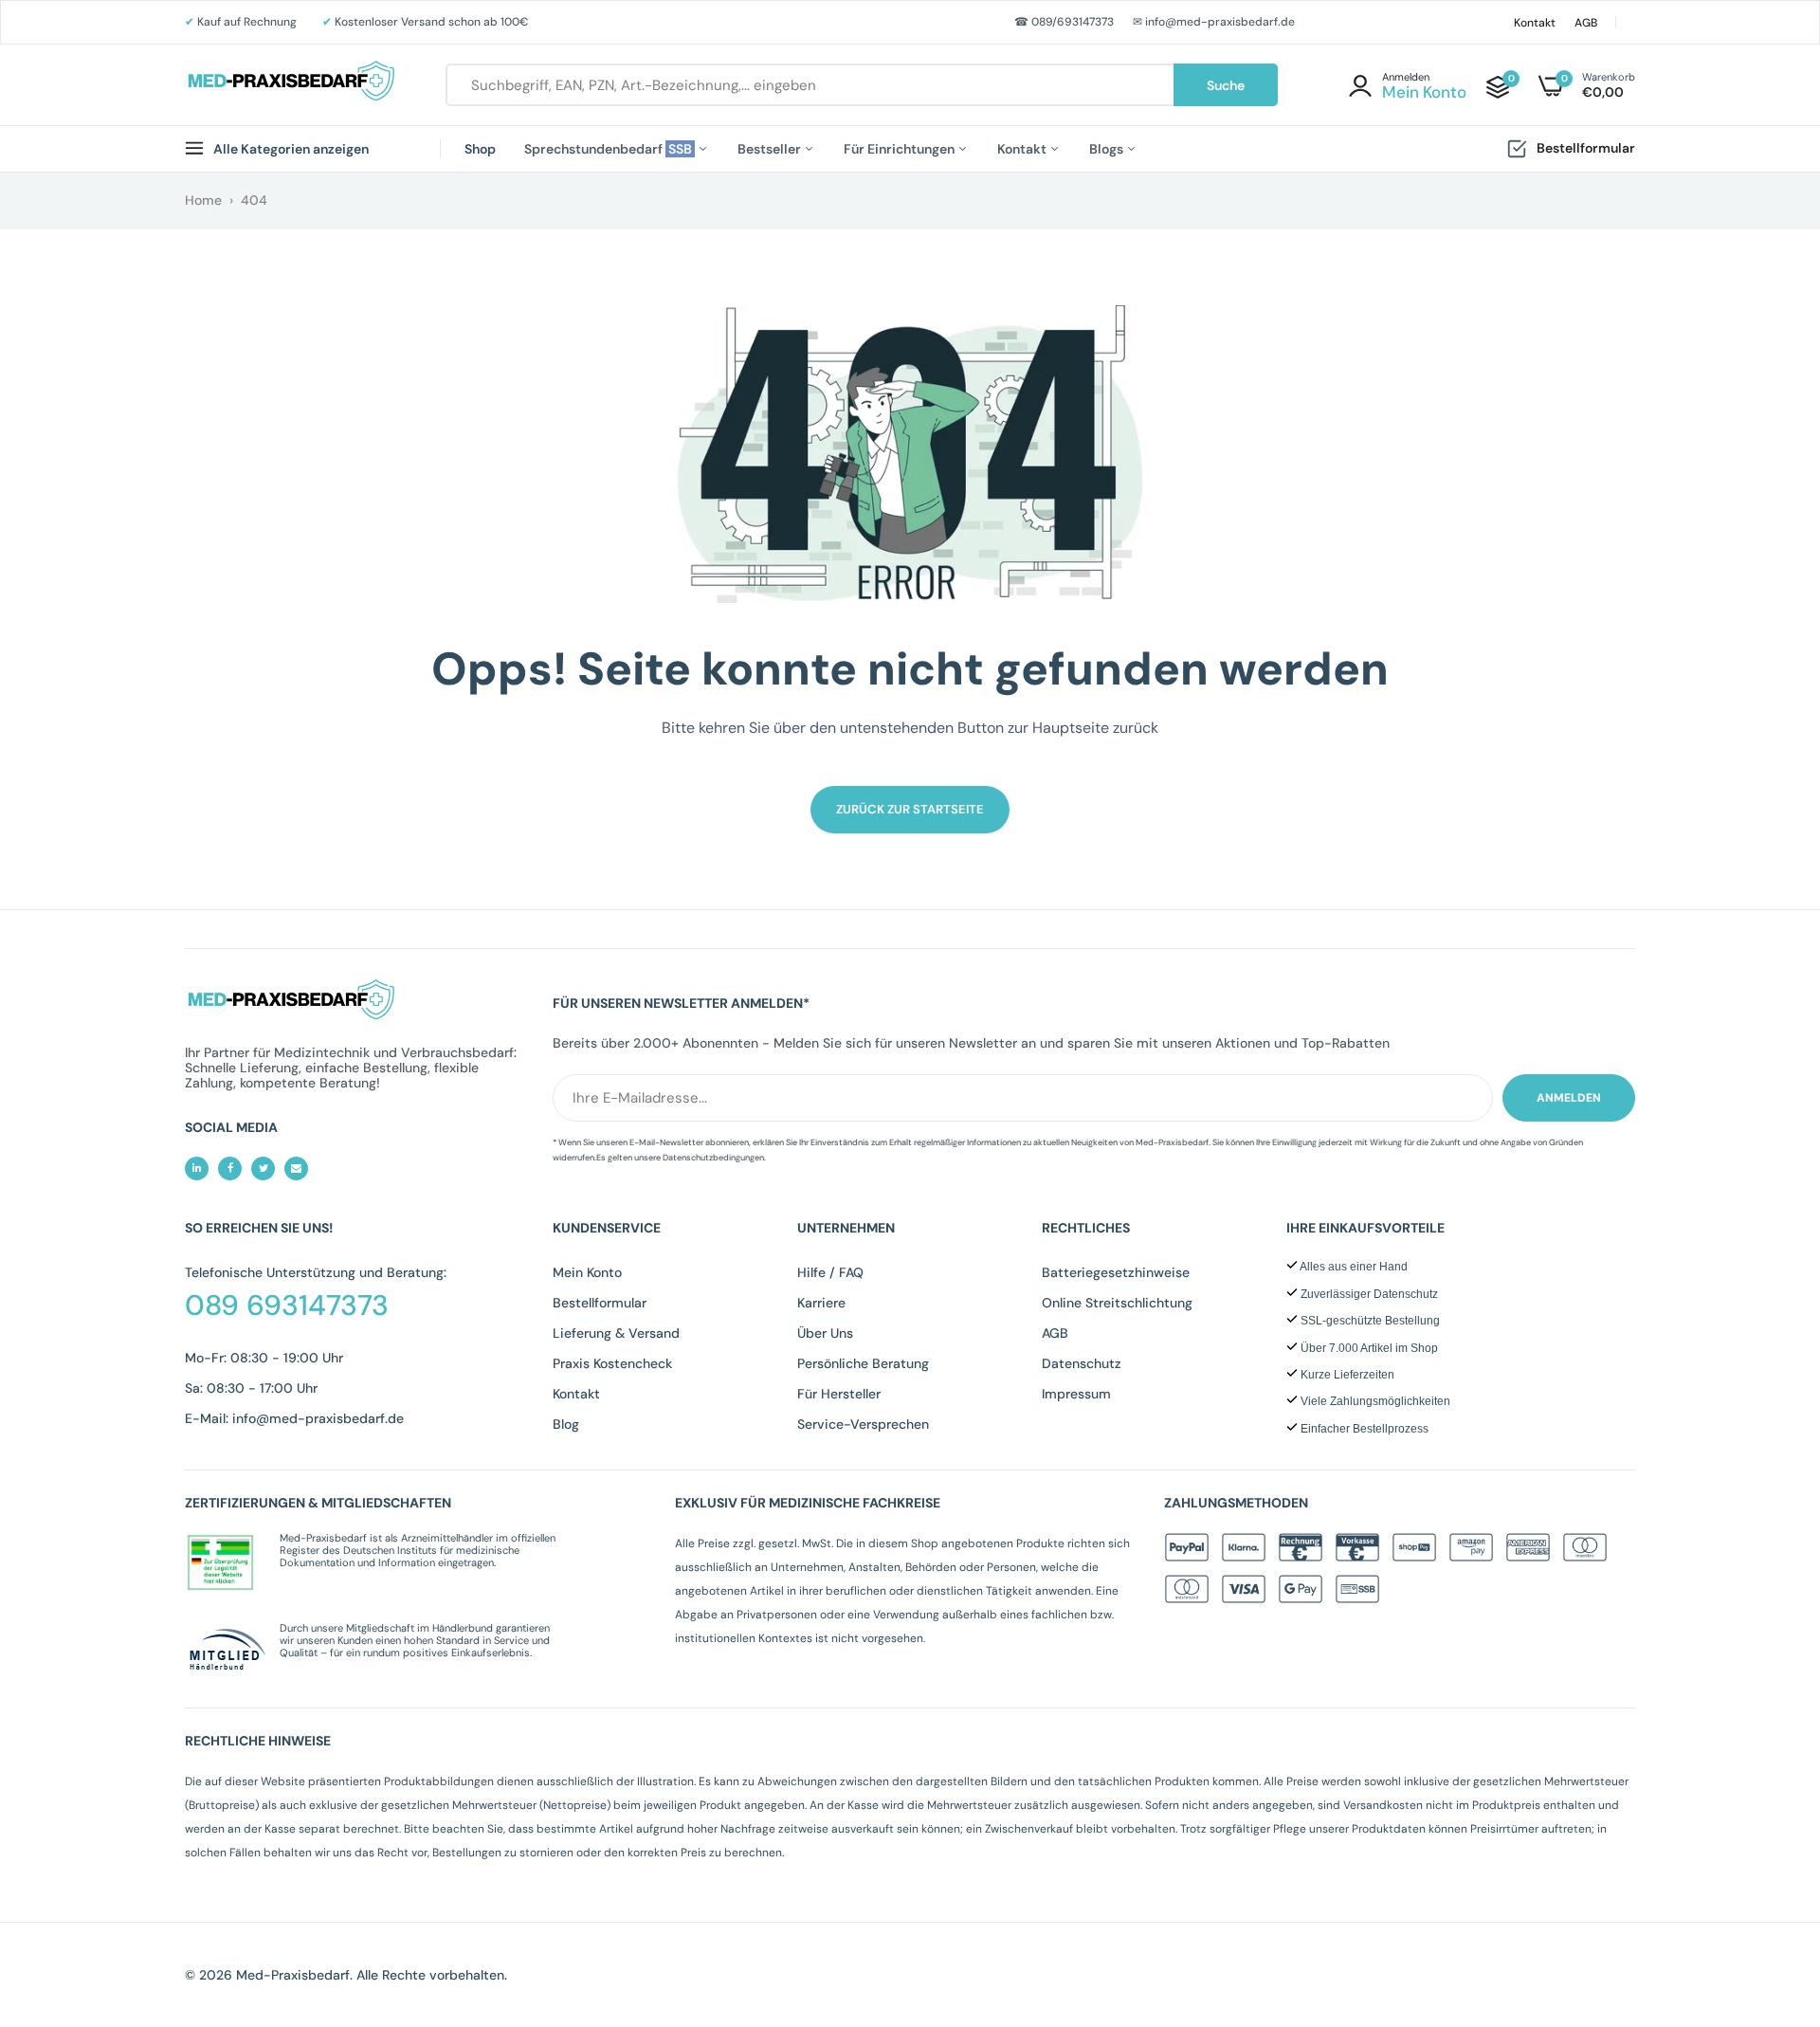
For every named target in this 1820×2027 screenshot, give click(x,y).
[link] (1768, 1890)
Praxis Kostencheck (612, 1363)
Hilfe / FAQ (830, 1272)
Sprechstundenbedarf (610, 149)
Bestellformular (1586, 148)
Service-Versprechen (863, 1424)
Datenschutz (1082, 1363)
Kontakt (1535, 23)
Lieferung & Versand (616, 1333)
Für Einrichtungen (901, 149)
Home (203, 200)
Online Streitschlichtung (1117, 1303)
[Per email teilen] (296, 1169)
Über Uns (825, 1333)
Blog (566, 1424)
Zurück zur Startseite (910, 809)
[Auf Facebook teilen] (230, 1169)
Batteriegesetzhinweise (1116, 1272)
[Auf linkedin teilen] (197, 1169)
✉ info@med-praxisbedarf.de (1214, 22)
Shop (480, 149)
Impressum (1076, 1394)
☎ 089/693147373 (1064, 22)
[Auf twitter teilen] (263, 1169)
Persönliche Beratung (863, 1363)
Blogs (1108, 149)
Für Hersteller (839, 1394)
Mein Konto (587, 1272)
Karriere (821, 1303)
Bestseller (771, 149)
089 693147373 (287, 1306)
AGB (1586, 23)
